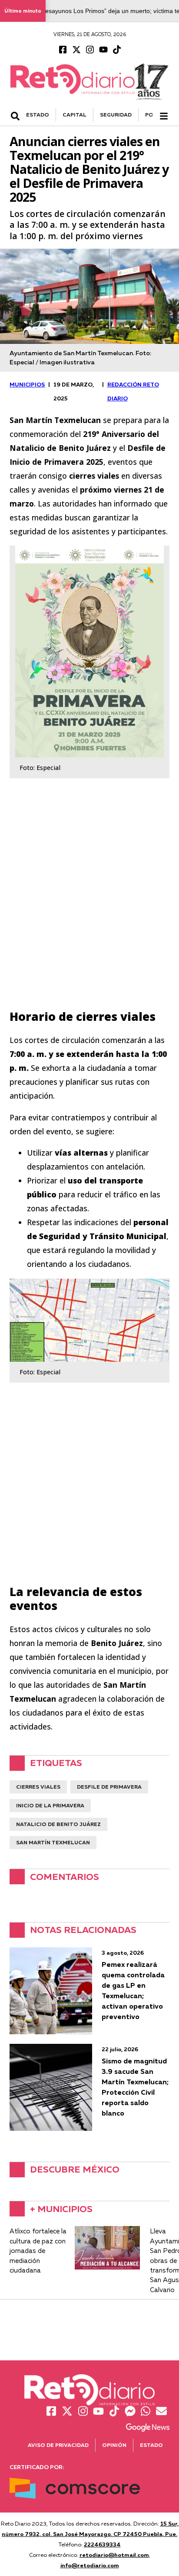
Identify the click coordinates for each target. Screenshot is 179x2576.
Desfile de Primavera (109, 1787)
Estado (151, 2445)
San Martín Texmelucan (53, 1842)
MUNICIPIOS (27, 384)
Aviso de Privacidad (58, 2445)
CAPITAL (75, 115)
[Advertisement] (89, 906)
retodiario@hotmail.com (114, 2555)
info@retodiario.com (90, 2565)
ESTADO (38, 115)
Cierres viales (38, 1787)
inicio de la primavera (50, 1805)
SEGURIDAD (116, 115)
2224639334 (102, 2544)
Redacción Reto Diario (133, 391)
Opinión (114, 2445)
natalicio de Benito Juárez (58, 1824)
